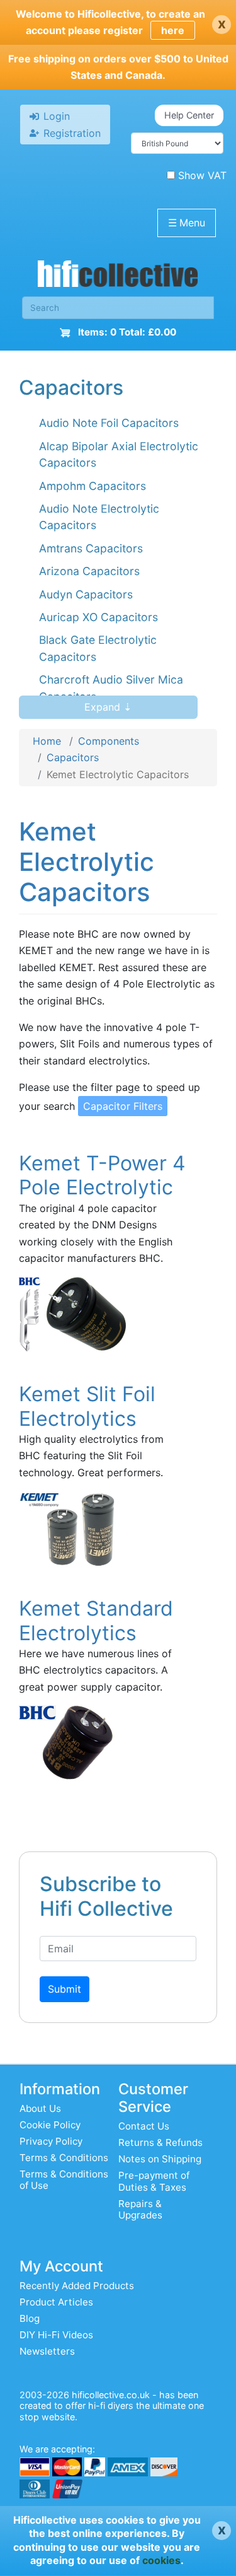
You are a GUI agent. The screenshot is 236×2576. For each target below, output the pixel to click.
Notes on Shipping (160, 2159)
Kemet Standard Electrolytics (96, 1620)
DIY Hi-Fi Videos (56, 2335)
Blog (30, 2318)
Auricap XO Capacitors (98, 617)
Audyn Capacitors (86, 594)
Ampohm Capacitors (93, 486)
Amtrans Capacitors (91, 548)
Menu (187, 223)
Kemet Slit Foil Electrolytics (87, 1406)
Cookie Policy (50, 2125)
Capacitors (73, 757)
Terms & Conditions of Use (64, 2180)
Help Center (189, 115)
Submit (65, 1989)
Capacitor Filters (123, 1106)
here (173, 30)
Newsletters (47, 2351)
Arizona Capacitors (89, 571)
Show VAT (202, 175)
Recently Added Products (77, 2286)
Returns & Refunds (160, 2142)
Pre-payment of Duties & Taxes (154, 2181)
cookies (161, 2560)
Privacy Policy (51, 2141)
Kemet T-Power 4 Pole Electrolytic (102, 1175)
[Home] (118, 277)
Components (109, 741)
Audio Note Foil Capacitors (109, 423)
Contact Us (144, 2126)
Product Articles (56, 2302)
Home (47, 741)
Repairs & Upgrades (140, 2209)
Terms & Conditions (64, 2158)
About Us (40, 2108)
